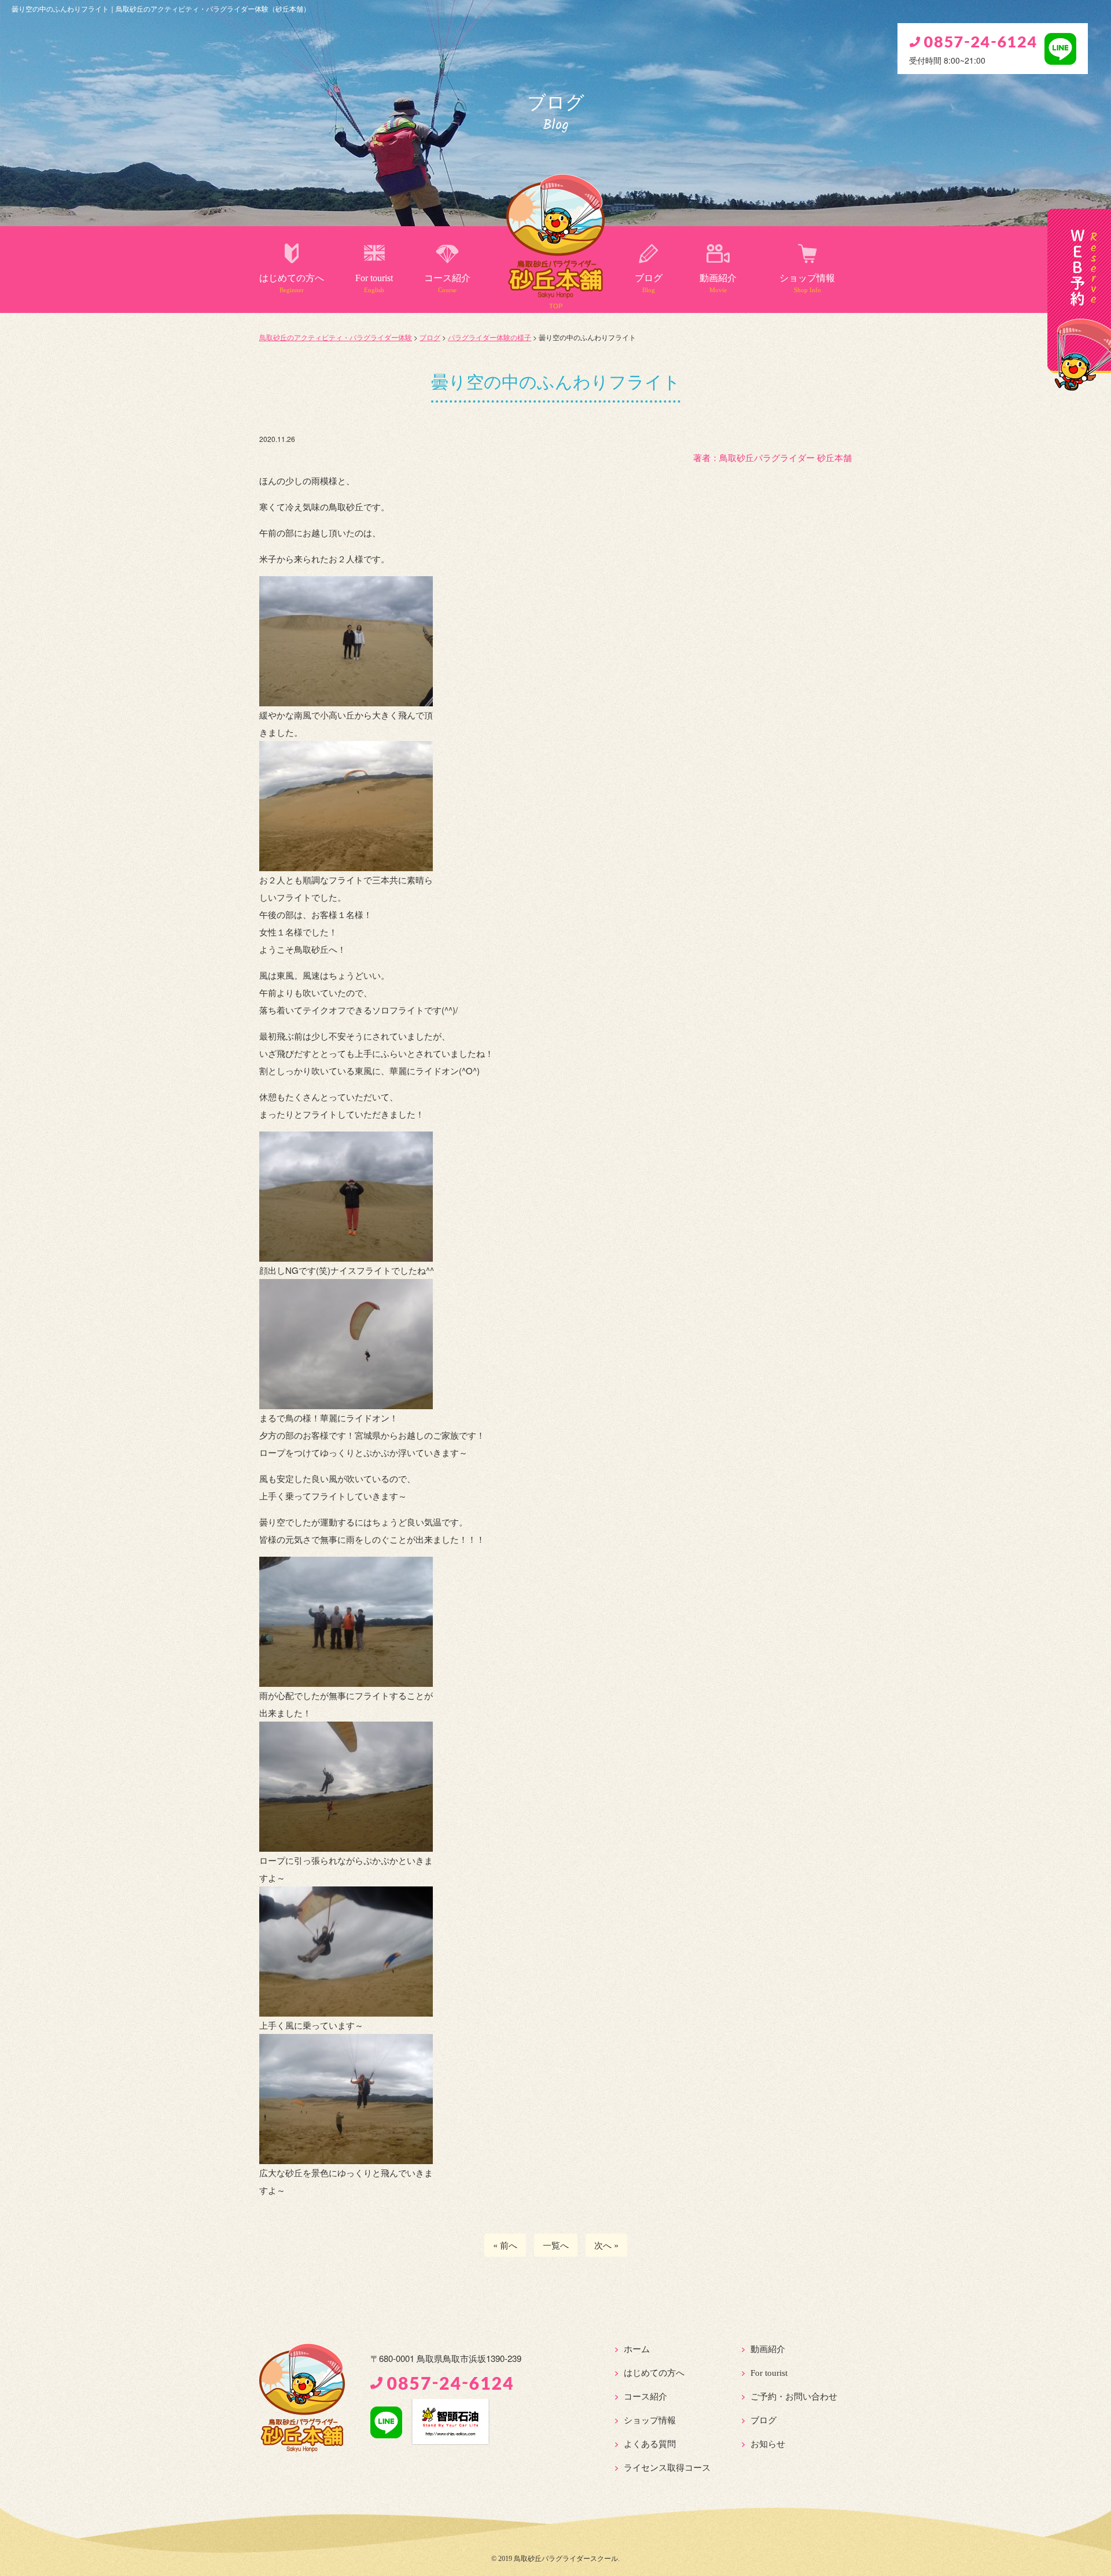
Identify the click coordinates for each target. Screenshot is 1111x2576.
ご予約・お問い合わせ (794, 2397)
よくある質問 (650, 2444)
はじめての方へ (292, 283)
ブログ (649, 283)
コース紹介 (447, 283)
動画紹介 (718, 283)
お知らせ (768, 2444)
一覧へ (556, 2245)
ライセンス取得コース (667, 2468)
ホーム (637, 2349)
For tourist (374, 283)
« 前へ (505, 2245)
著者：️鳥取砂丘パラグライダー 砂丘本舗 (772, 457)
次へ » (606, 2245)
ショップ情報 (807, 283)
